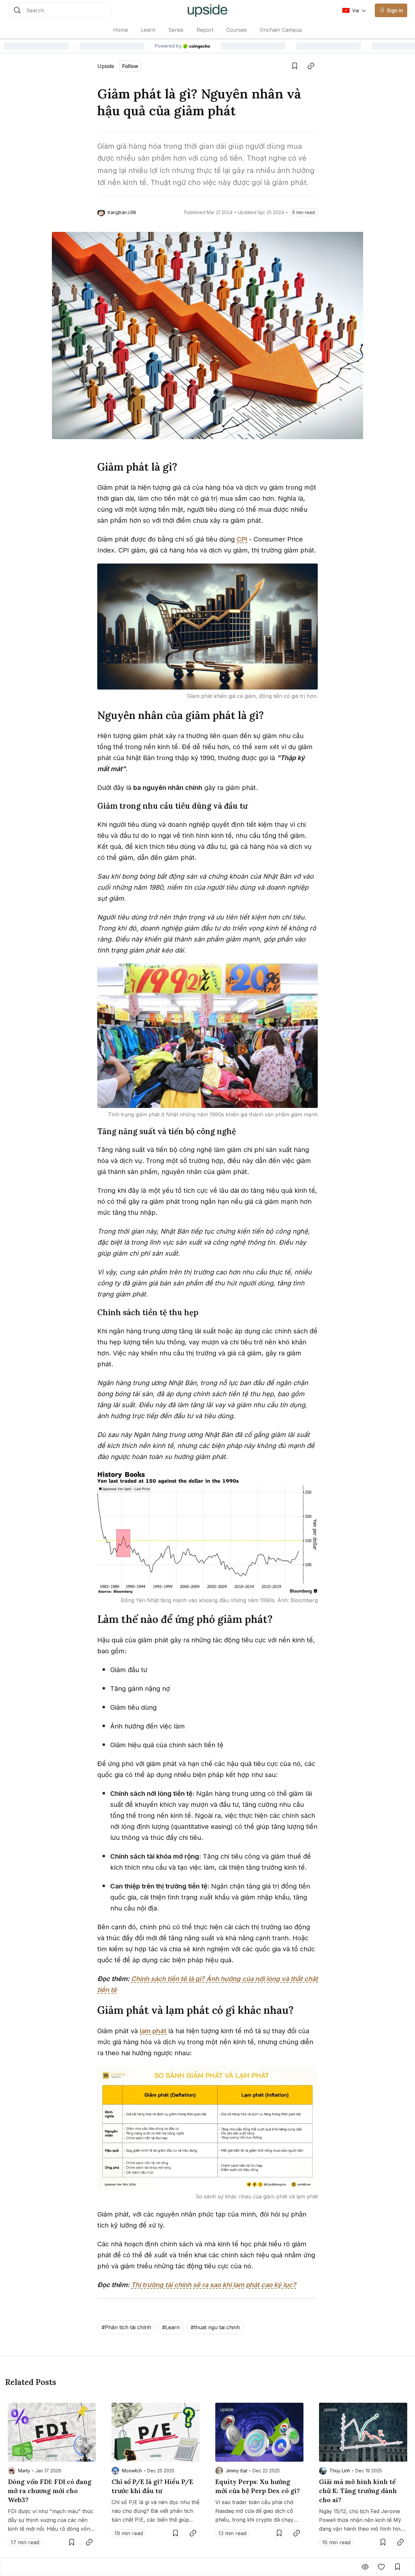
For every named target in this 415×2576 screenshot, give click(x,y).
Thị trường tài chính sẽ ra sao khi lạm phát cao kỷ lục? (213, 2285)
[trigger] (60, 10)
